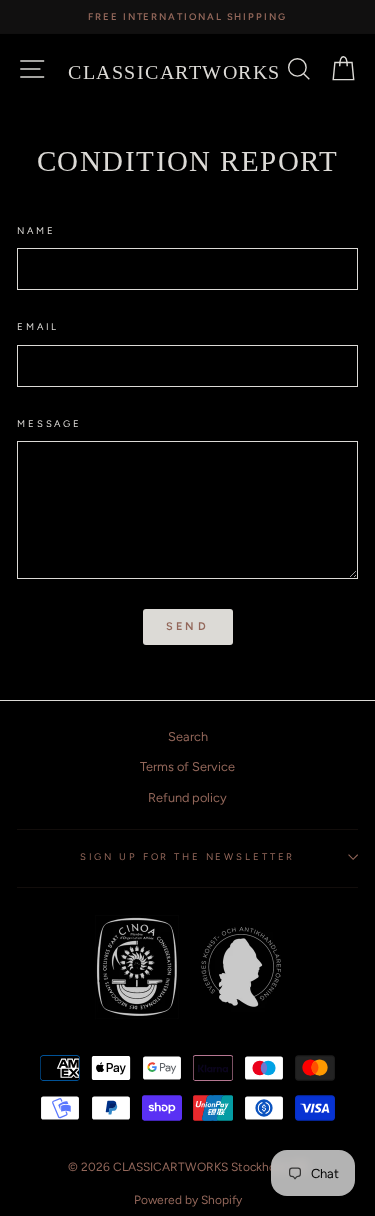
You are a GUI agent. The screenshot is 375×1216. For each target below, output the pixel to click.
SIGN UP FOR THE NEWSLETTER (188, 856)
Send (187, 626)
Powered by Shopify (188, 1200)
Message (49, 423)
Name (36, 230)
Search (188, 736)
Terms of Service (187, 766)
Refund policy (187, 797)
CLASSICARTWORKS (174, 72)
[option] (187, 17)
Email (38, 326)
